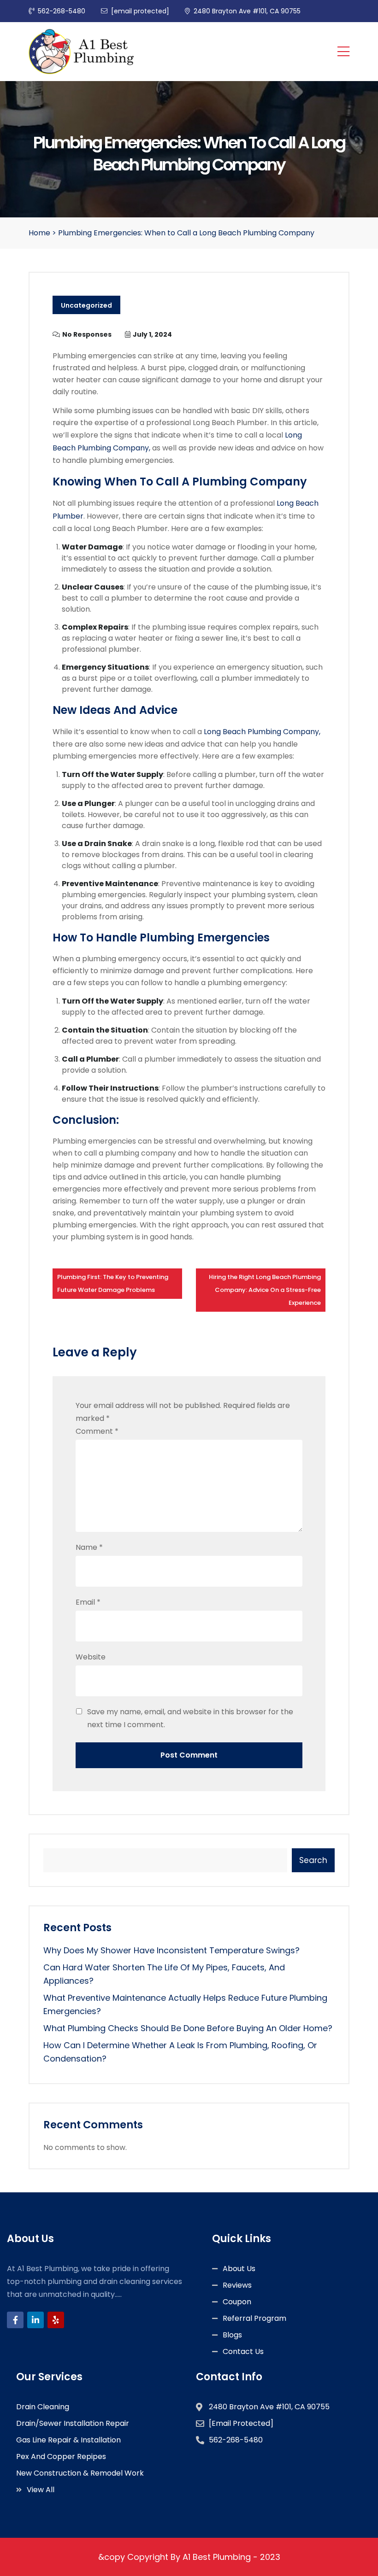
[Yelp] (56, 2320)
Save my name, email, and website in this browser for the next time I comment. (190, 1718)
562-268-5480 (62, 11)
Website (91, 1657)
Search (313, 1860)
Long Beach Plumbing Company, (262, 732)
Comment (97, 1431)
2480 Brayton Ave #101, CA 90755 (247, 11)
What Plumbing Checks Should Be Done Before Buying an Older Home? (188, 2028)
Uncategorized (86, 305)
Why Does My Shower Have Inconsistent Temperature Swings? (171, 1950)
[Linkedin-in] (35, 2320)
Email (88, 1602)
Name (89, 1547)
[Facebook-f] (15, 2320)
